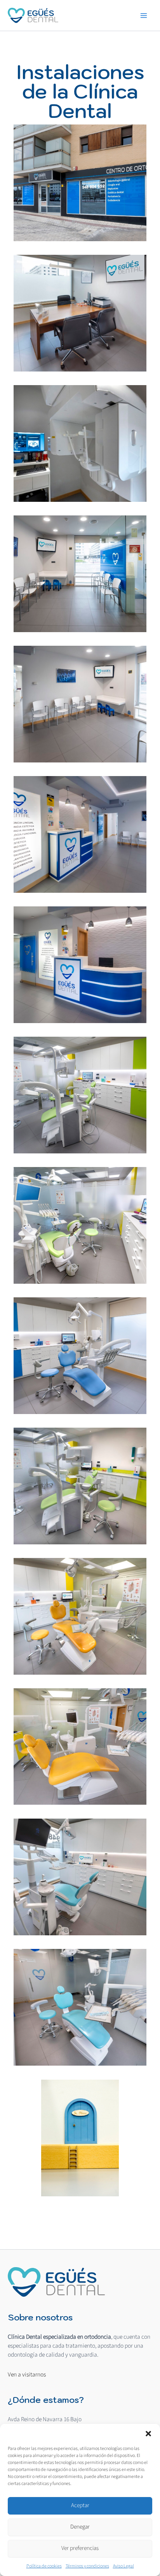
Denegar (80, 2527)
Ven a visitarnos (27, 2374)
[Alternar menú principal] (144, 15)
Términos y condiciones (87, 2566)
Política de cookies (44, 2566)
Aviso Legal (123, 2566)
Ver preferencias (80, 2548)
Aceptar (80, 2505)
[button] (148, 2434)
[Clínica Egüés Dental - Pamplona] (56, 2282)
